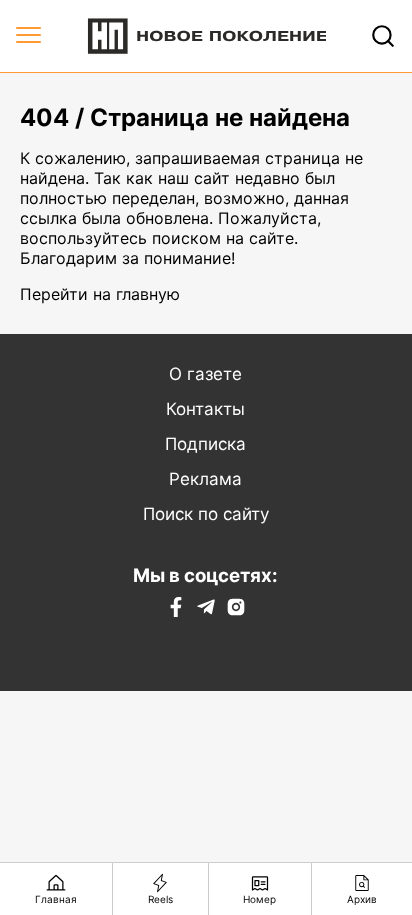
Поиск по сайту (206, 514)
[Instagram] (236, 611)
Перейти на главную (100, 294)
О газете (205, 374)
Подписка (205, 444)
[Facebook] (176, 611)
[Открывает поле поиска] (383, 36)
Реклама (205, 479)
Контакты (205, 409)
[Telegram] (206, 611)
